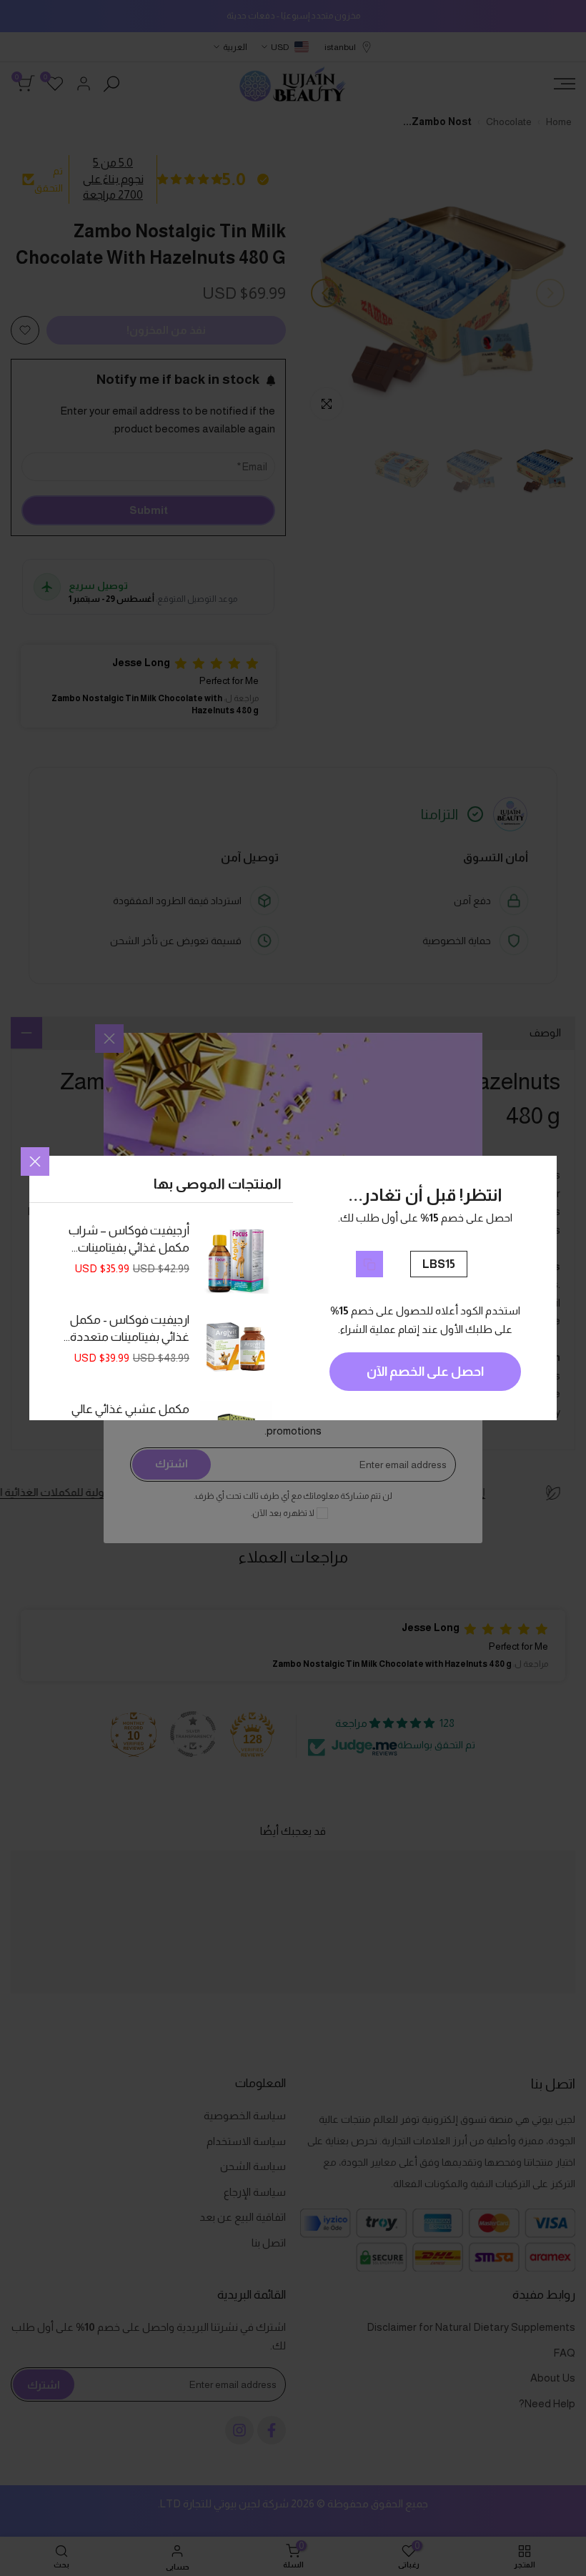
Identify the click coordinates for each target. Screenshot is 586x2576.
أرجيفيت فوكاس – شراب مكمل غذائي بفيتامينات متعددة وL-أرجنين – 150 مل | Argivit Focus (129, 1240)
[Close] (35, 1161)
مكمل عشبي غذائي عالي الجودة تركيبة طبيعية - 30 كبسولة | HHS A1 (129, 1419)
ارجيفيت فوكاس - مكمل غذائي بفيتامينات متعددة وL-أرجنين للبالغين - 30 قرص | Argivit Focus (130, 1329)
